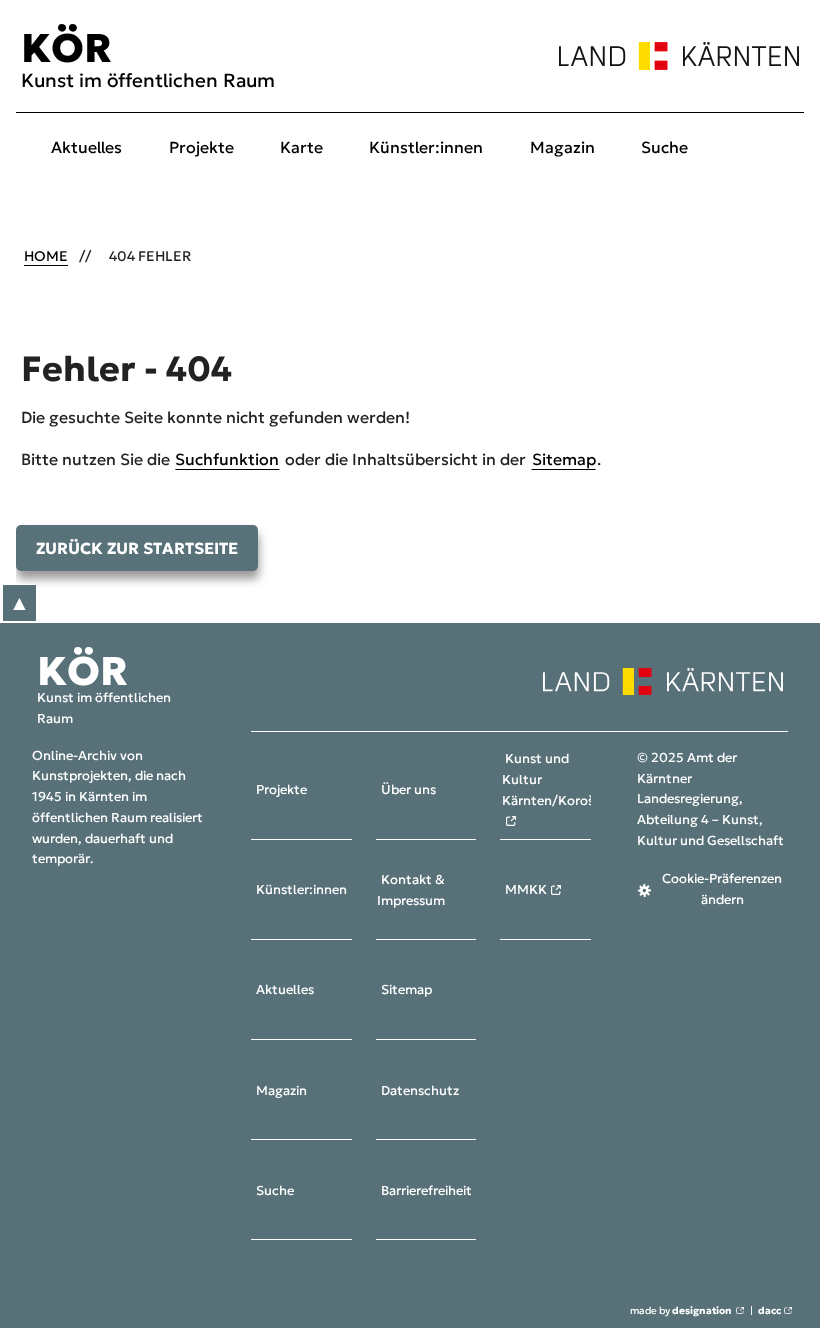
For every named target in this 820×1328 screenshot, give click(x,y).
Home (46, 256)
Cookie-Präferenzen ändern (722, 889)
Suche (664, 147)
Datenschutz (420, 1091)
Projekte (201, 147)
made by (681, 1311)
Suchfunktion (227, 459)
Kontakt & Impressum (411, 890)
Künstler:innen (426, 147)
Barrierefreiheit (426, 1191)
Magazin (562, 147)
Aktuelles (86, 147)
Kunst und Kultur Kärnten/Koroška (555, 780)
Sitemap (564, 459)
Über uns (408, 791)
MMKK (526, 891)
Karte (301, 147)
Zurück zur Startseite (137, 548)
